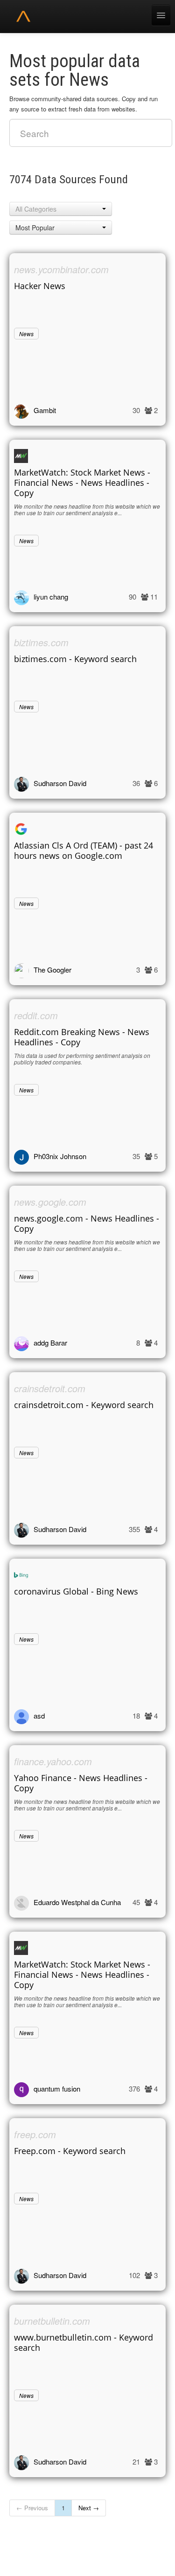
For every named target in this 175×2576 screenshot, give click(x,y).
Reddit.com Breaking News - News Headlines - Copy (82, 1037)
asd (39, 1716)
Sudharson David (60, 783)
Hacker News (40, 286)
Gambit (45, 410)
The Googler (52, 970)
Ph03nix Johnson (60, 1156)
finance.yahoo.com (53, 1761)
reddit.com (36, 1015)
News (26, 334)
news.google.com (50, 1202)
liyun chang (51, 597)
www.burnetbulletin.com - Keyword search (84, 2342)
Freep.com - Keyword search (70, 2151)
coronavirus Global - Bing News (76, 1591)
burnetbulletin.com (52, 2321)
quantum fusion (57, 2089)
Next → (89, 2508)
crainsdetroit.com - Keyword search (84, 1405)
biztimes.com (41, 642)
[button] (61, 209)
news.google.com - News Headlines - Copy (87, 1223)
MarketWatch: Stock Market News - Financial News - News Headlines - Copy (82, 483)
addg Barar (50, 1343)
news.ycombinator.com (61, 269)
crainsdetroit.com (50, 1388)
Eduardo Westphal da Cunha (77, 1902)
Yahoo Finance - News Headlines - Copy (81, 1783)
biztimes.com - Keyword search (75, 659)
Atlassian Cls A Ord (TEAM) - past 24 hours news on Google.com (84, 850)
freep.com (35, 2134)
